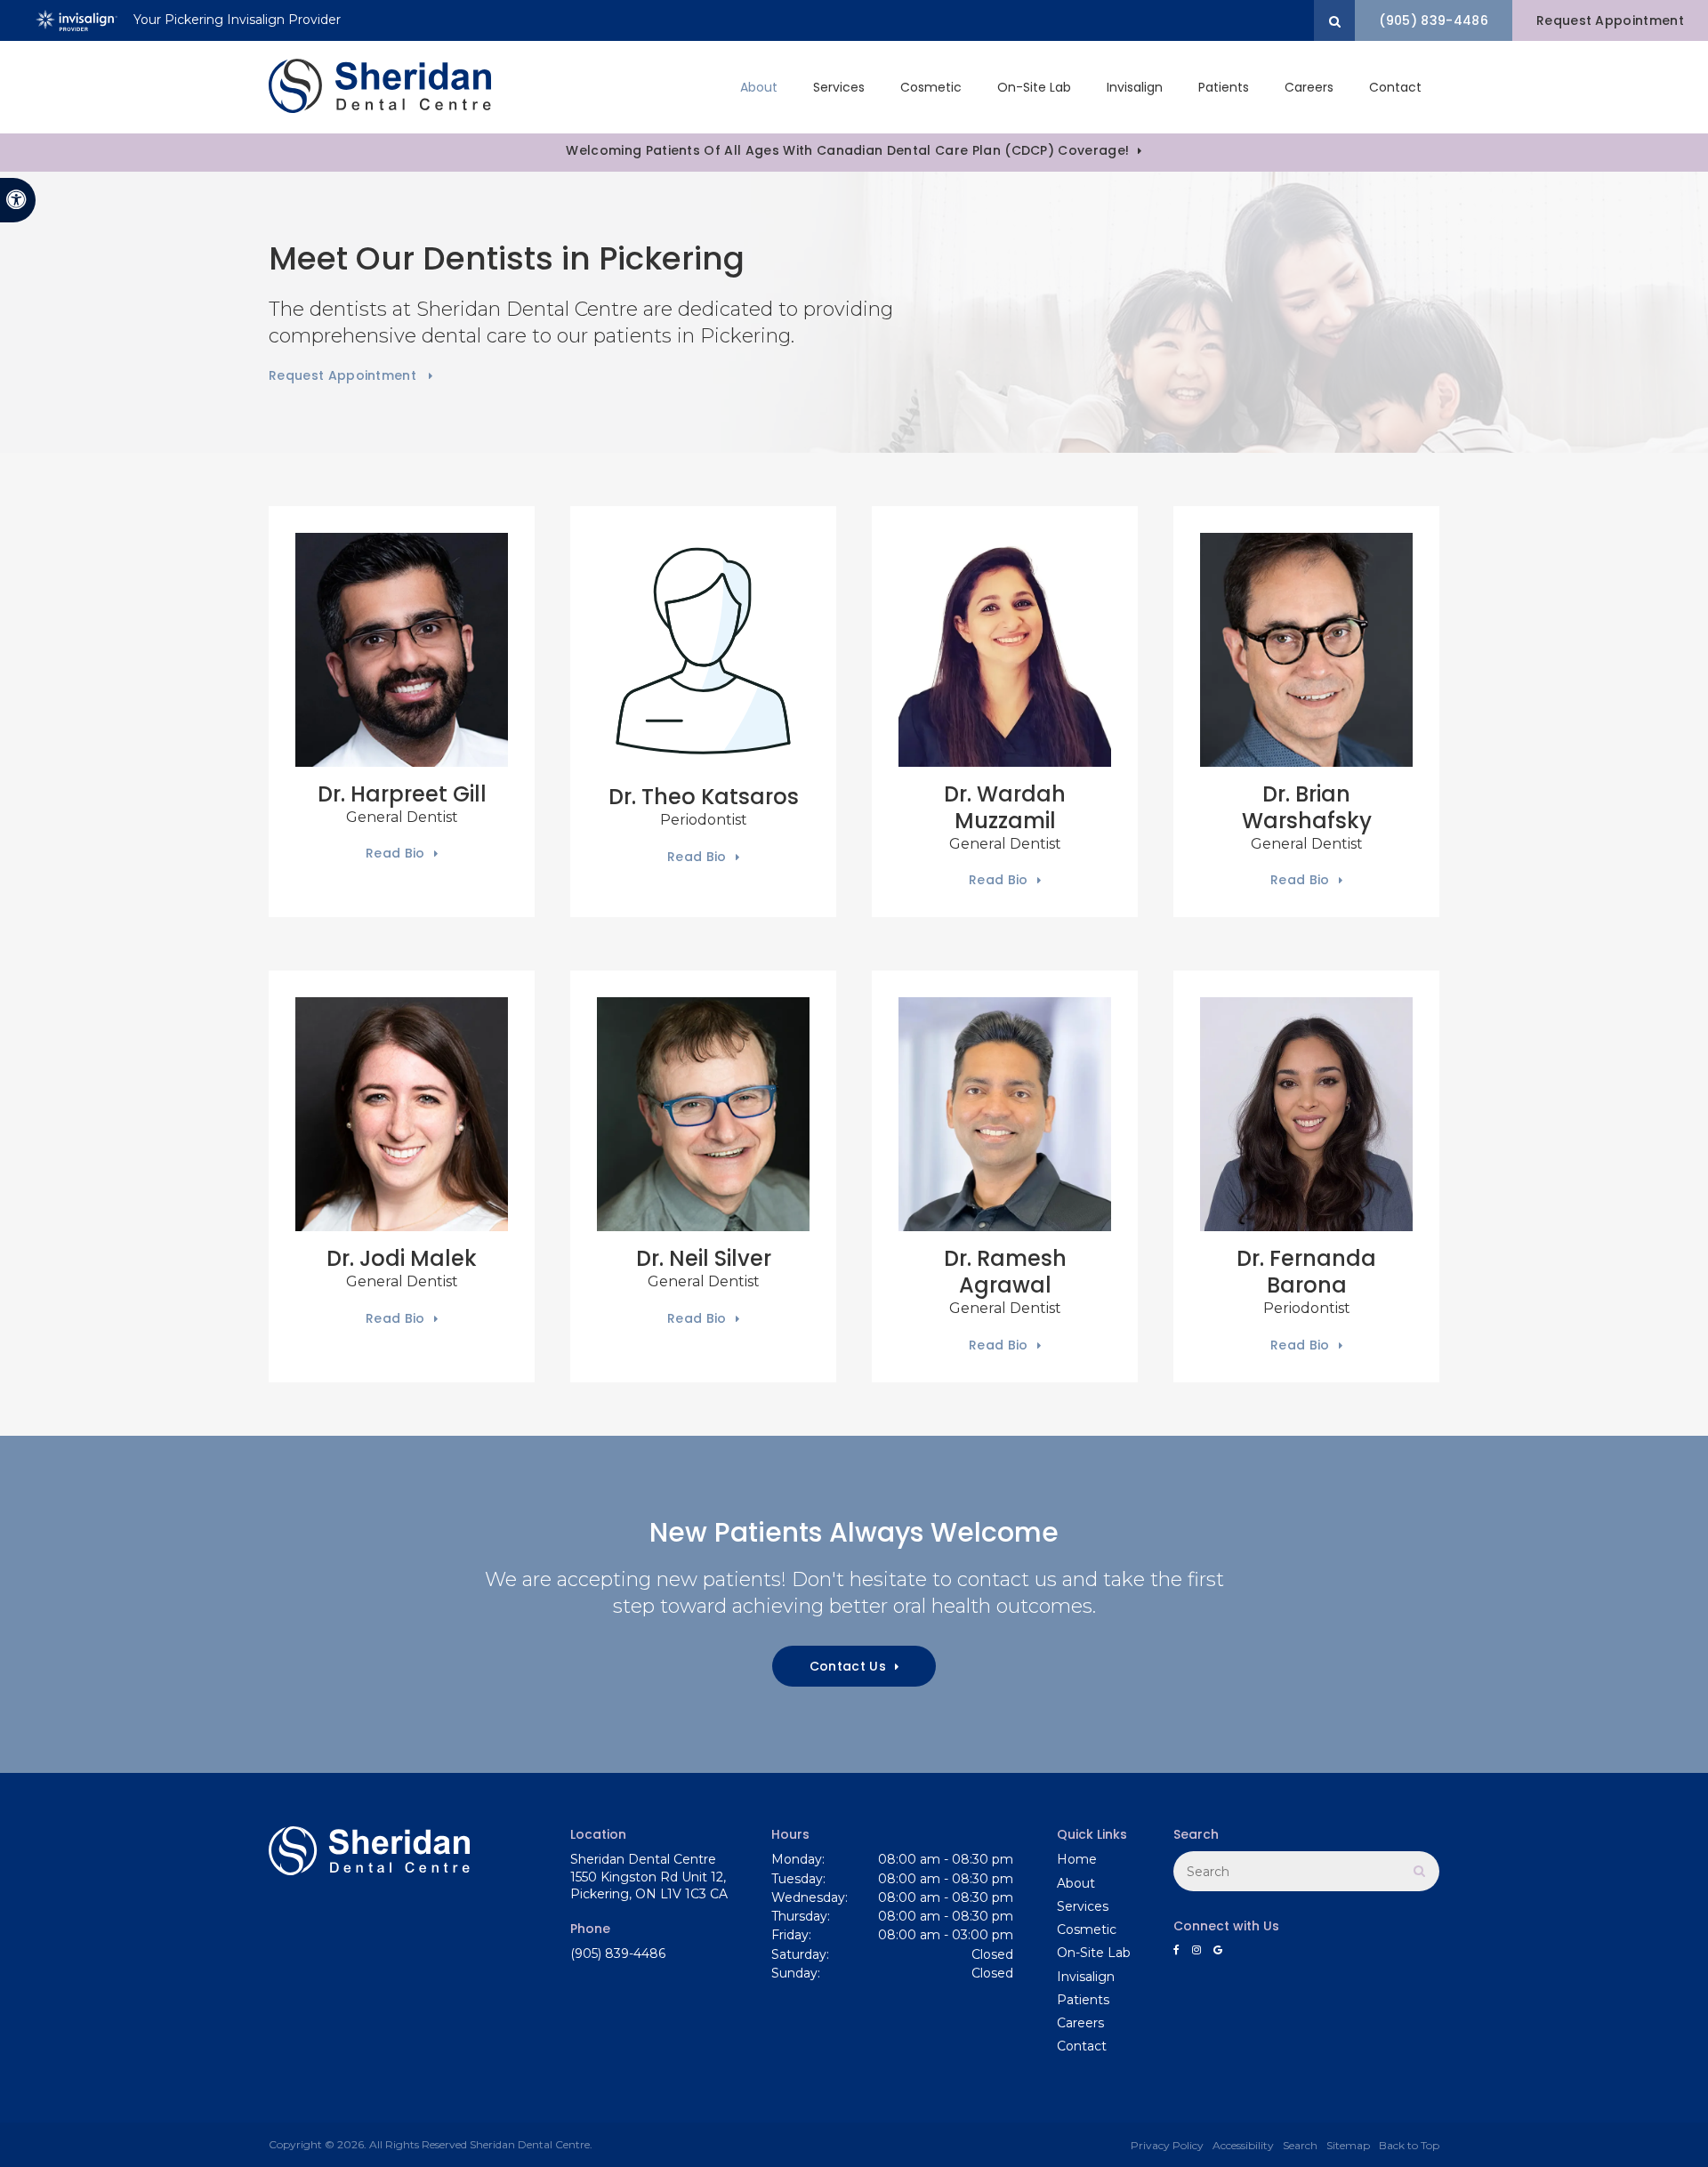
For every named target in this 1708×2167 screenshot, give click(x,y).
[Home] (380, 87)
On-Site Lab (1034, 87)
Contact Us (848, 1666)
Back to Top (1409, 2145)
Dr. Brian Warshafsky (1307, 807)
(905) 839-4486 (1433, 20)
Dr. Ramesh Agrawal (1005, 1272)
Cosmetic (931, 87)
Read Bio (395, 853)
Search (1300, 2145)
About (759, 87)
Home (1077, 1859)
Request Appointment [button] (1610, 20)
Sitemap (1348, 2145)
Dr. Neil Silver (704, 1258)
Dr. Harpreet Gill (402, 794)
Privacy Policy (1167, 2145)
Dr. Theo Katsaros (704, 797)
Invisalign (1135, 87)
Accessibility (1243, 2145)
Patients (1224, 87)
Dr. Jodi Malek (402, 1258)
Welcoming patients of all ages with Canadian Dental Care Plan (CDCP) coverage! (847, 150)
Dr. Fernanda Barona (1306, 1272)
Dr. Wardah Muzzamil (1005, 807)
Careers (1309, 87)
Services (839, 87)
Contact (1395, 87)
